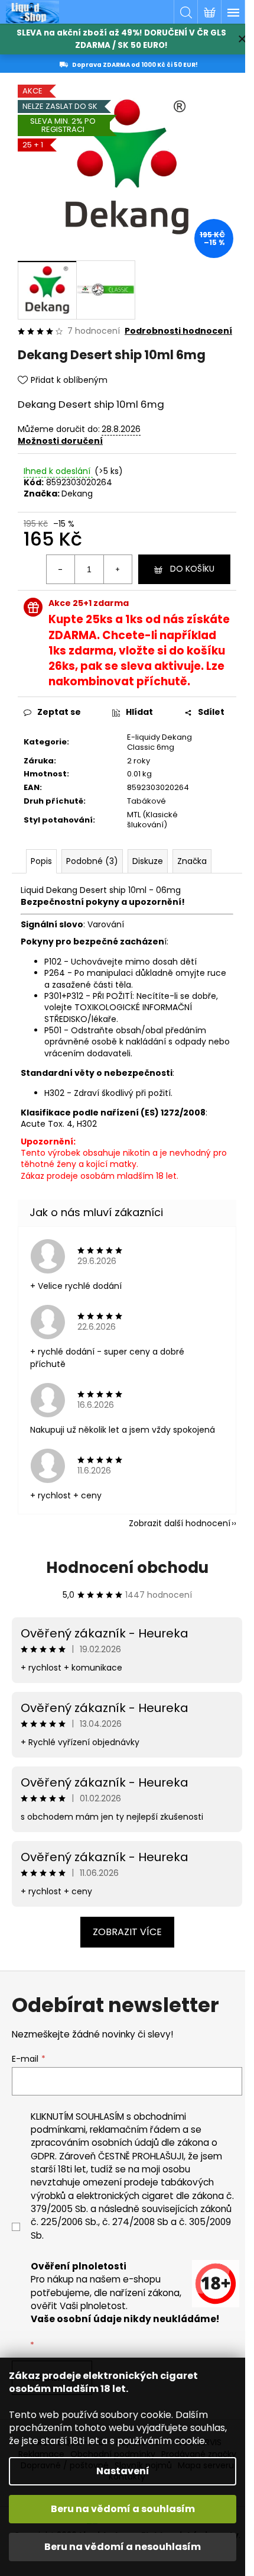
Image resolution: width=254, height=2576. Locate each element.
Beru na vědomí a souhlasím (123, 2509)
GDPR (43, 2156)
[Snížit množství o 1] (61, 569)
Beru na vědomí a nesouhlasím (123, 2547)
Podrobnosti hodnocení (178, 331)
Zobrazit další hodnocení (180, 1523)
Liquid (32, 890)
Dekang (77, 494)
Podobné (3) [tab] (92, 861)
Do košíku (192, 569)
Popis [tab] (41, 861)
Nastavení (123, 2471)
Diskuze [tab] (148, 861)
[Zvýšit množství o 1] (118, 569)
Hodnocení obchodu (127, 1568)
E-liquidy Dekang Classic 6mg (159, 742)
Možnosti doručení (60, 441)
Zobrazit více (127, 1932)
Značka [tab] (192, 861)
